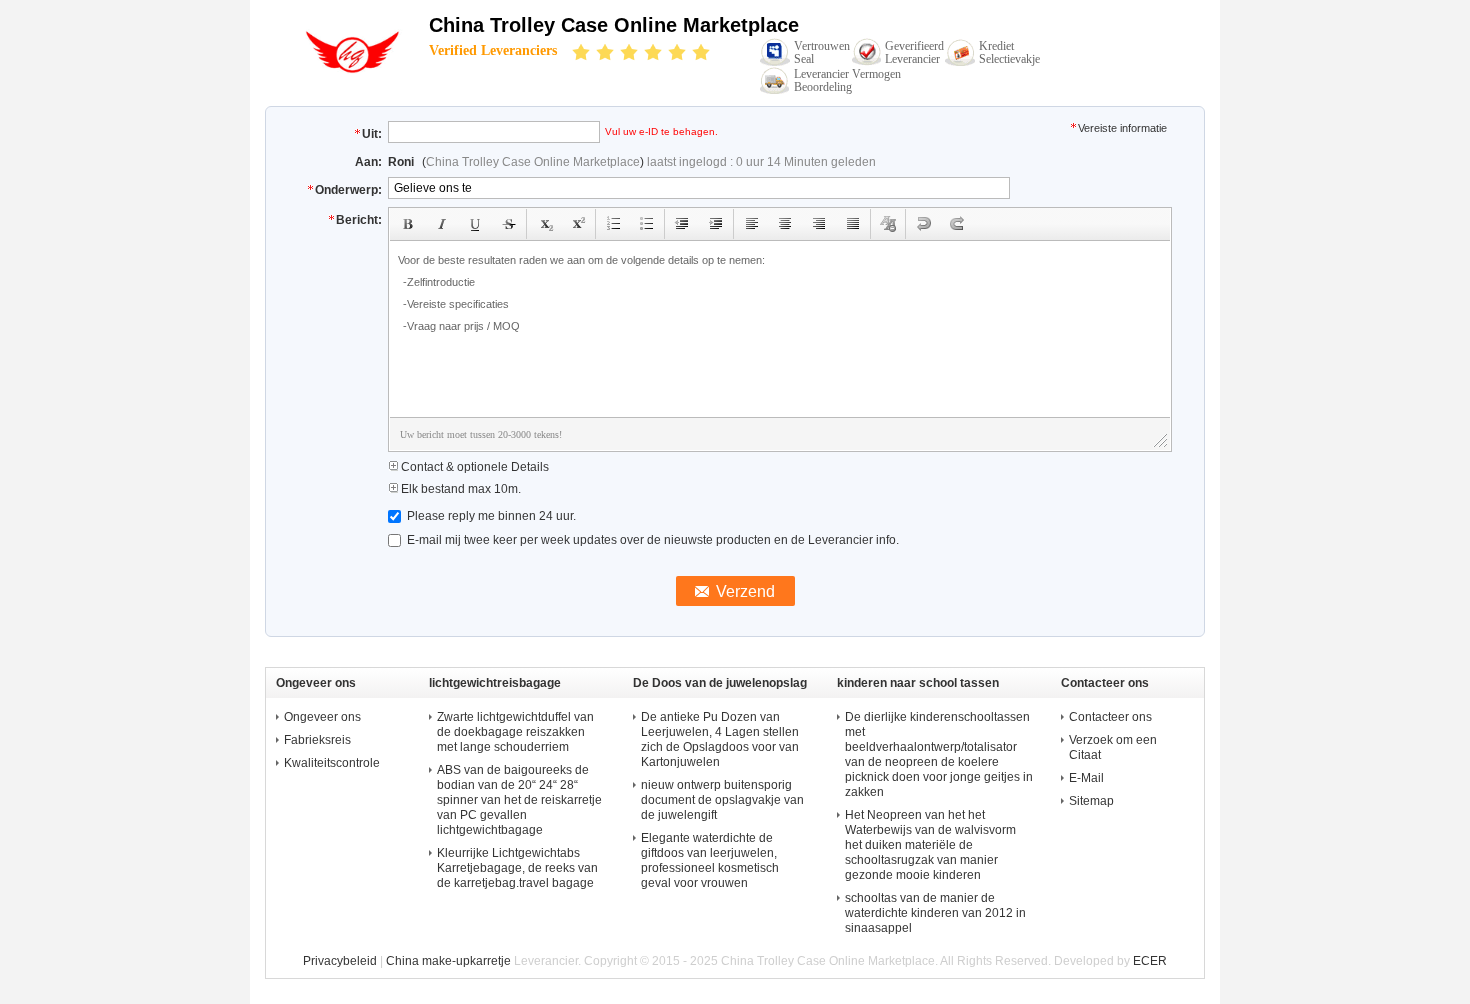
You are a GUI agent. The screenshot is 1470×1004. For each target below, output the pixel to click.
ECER (1150, 961)
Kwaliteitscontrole (332, 763)
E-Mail (1086, 778)
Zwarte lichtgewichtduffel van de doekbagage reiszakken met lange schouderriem (515, 732)
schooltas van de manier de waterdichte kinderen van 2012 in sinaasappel (935, 913)
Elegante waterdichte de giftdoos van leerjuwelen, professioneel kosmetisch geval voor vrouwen (710, 860)
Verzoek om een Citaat (1113, 747)
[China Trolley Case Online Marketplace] (347, 70)
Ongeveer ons (322, 717)
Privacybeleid (340, 961)
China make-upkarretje (448, 961)
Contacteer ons (1110, 717)
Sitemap (1091, 801)
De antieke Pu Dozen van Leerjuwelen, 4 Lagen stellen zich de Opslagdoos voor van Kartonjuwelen (720, 739)
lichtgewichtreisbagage (495, 683)
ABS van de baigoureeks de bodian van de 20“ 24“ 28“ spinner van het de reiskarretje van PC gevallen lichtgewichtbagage (519, 800)
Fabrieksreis (317, 740)
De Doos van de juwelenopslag (720, 683)
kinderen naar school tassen (918, 683)
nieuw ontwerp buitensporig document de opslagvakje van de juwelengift (722, 800)
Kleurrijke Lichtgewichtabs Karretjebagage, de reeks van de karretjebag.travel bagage (517, 868)
